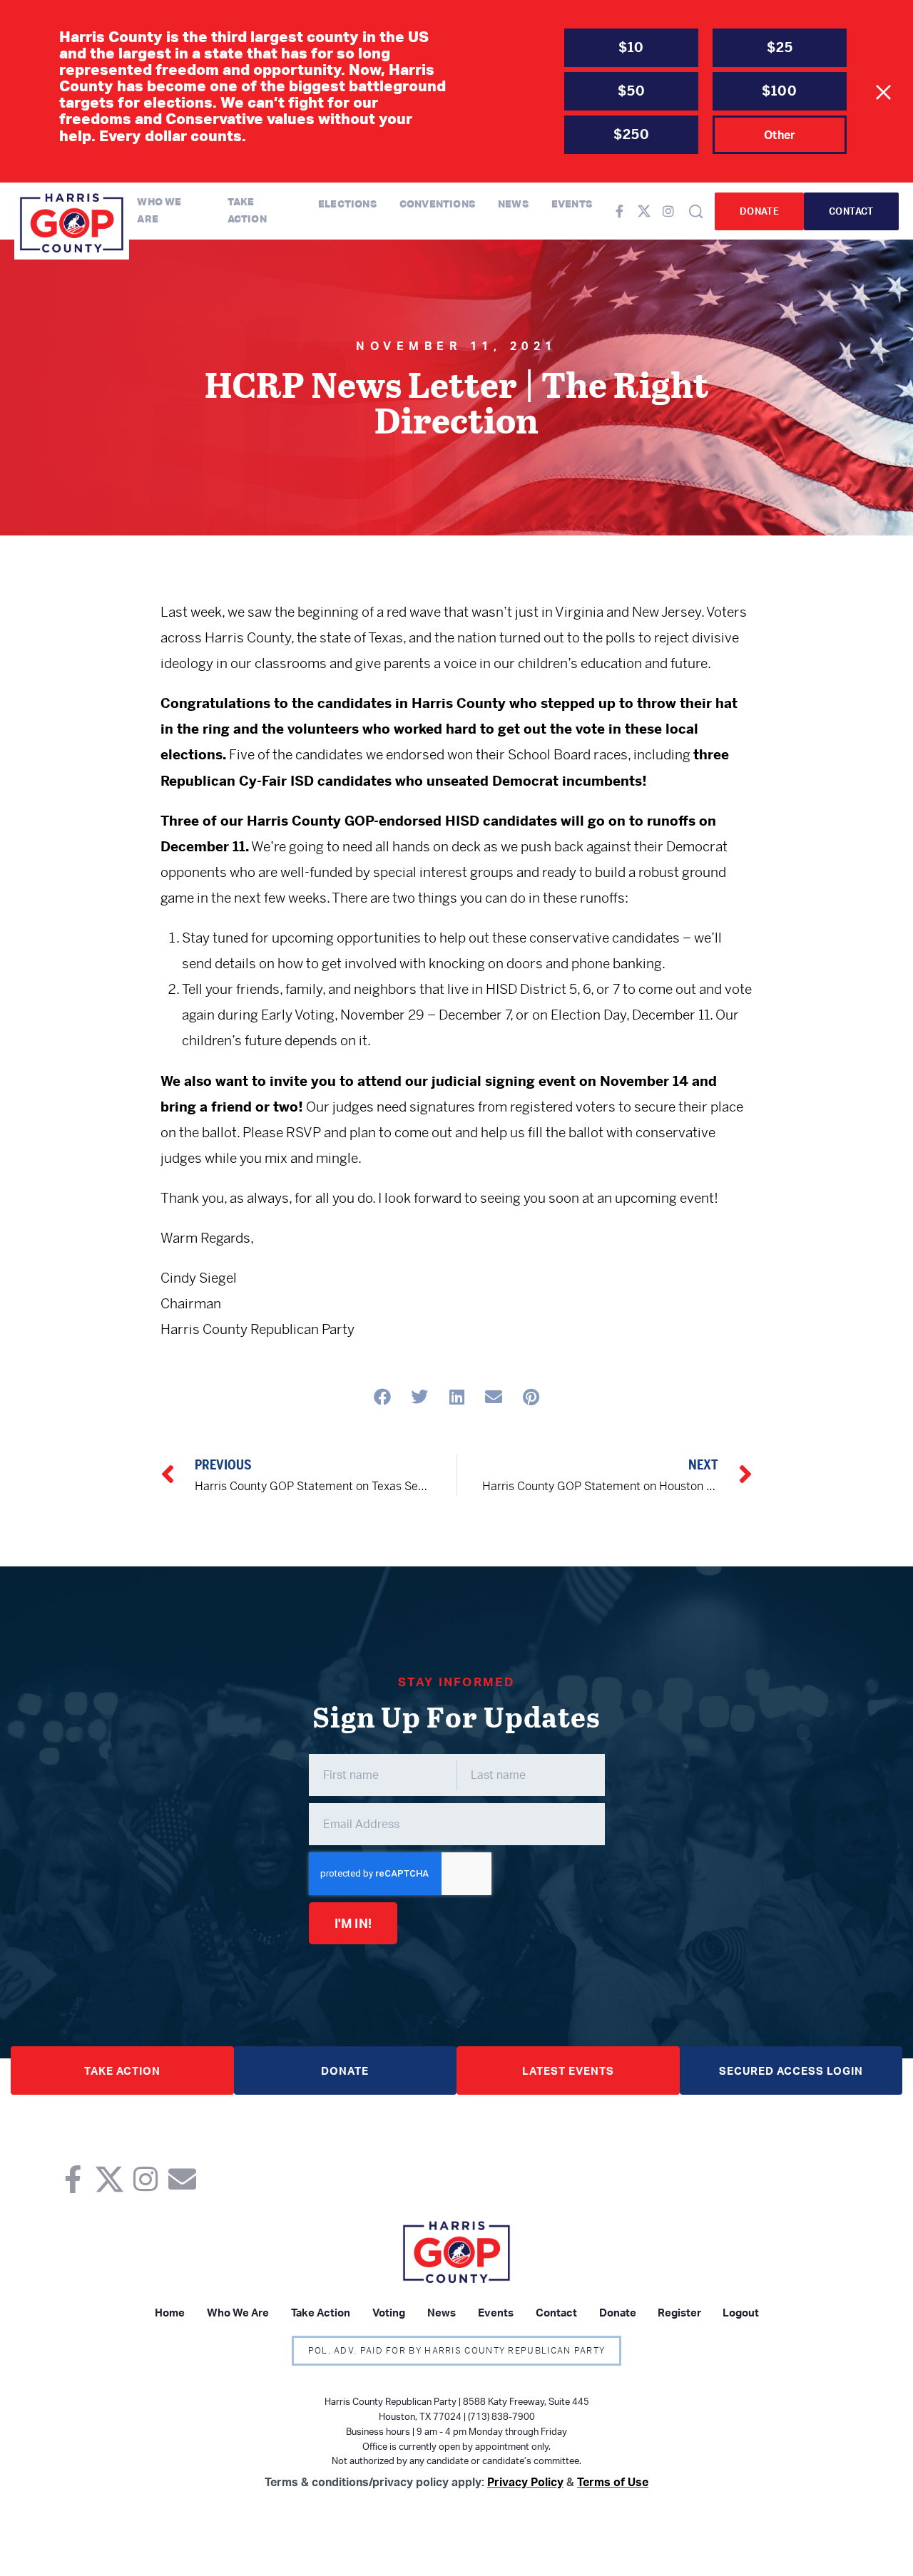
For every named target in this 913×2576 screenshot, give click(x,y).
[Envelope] (182, 2179)
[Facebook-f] (620, 211)
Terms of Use (613, 2482)
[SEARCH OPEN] (696, 211)
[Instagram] (668, 211)
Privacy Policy (525, 2482)
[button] (383, 1396)
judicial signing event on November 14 (560, 1081)
